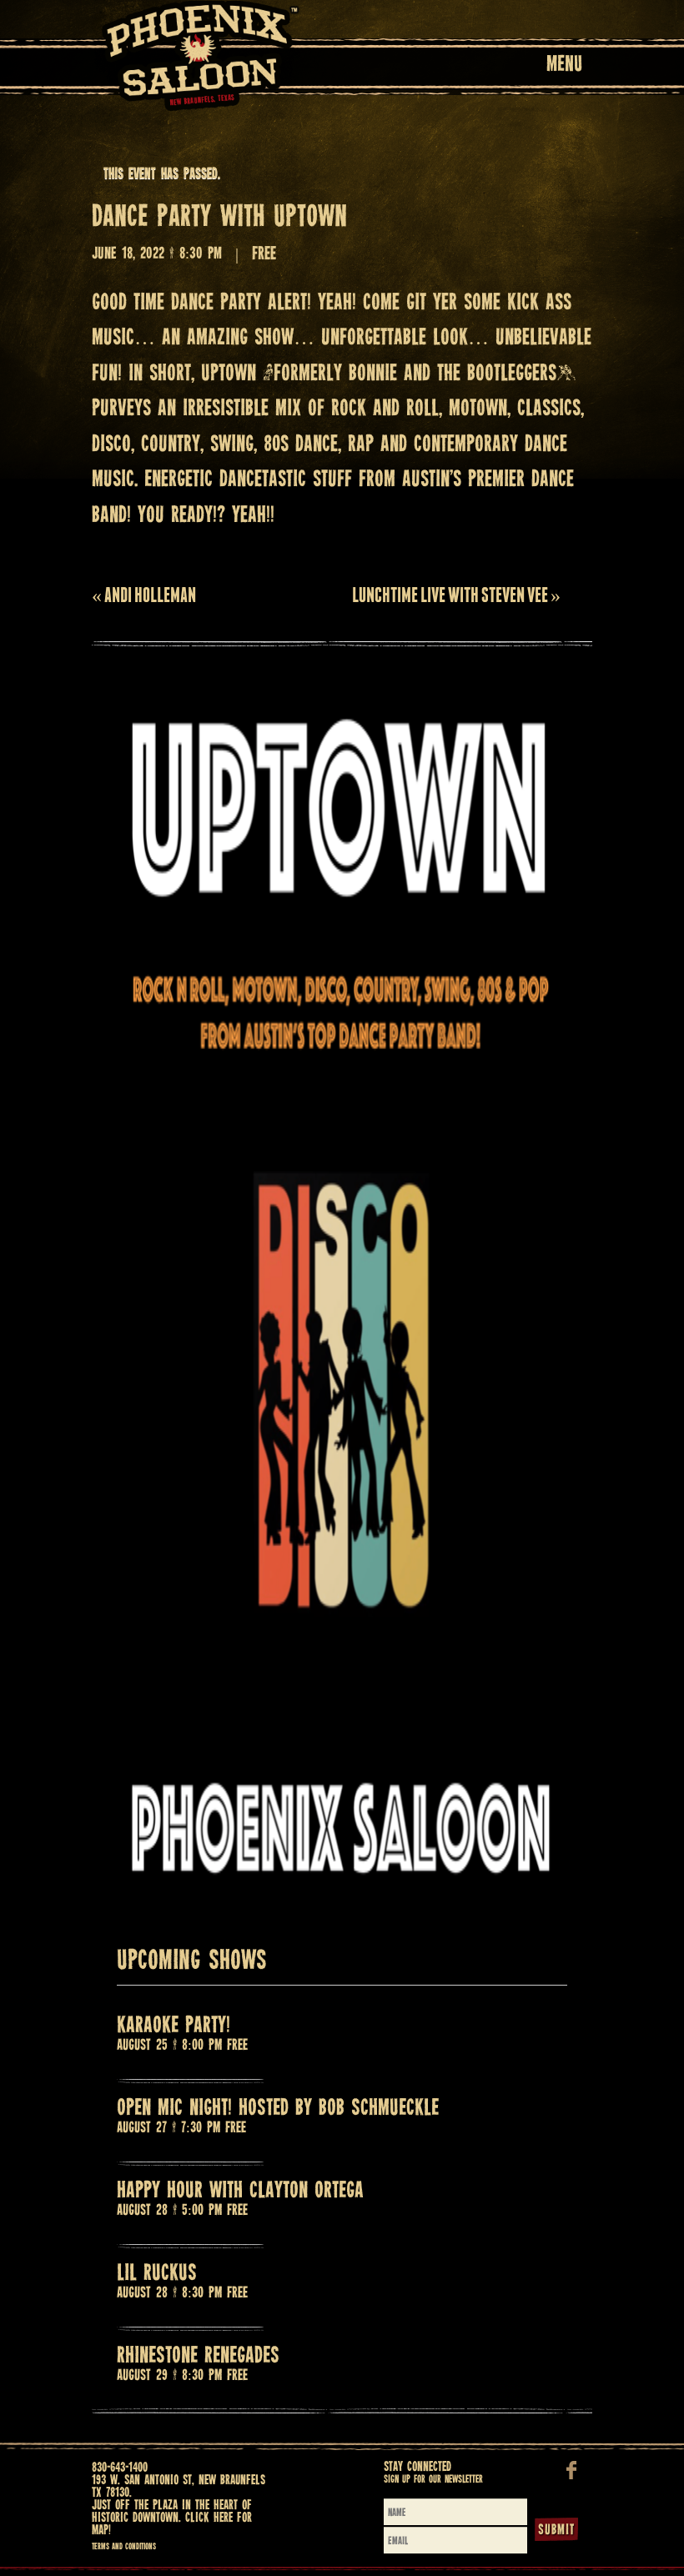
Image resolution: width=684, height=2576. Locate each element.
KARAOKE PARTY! (174, 2026)
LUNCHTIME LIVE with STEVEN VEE (456, 595)
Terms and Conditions (124, 2547)
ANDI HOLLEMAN (144, 595)
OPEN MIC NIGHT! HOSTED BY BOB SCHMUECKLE (278, 2109)
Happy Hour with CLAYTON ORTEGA (240, 2191)
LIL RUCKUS (157, 2274)
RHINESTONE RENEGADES (198, 2356)
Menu (564, 65)
